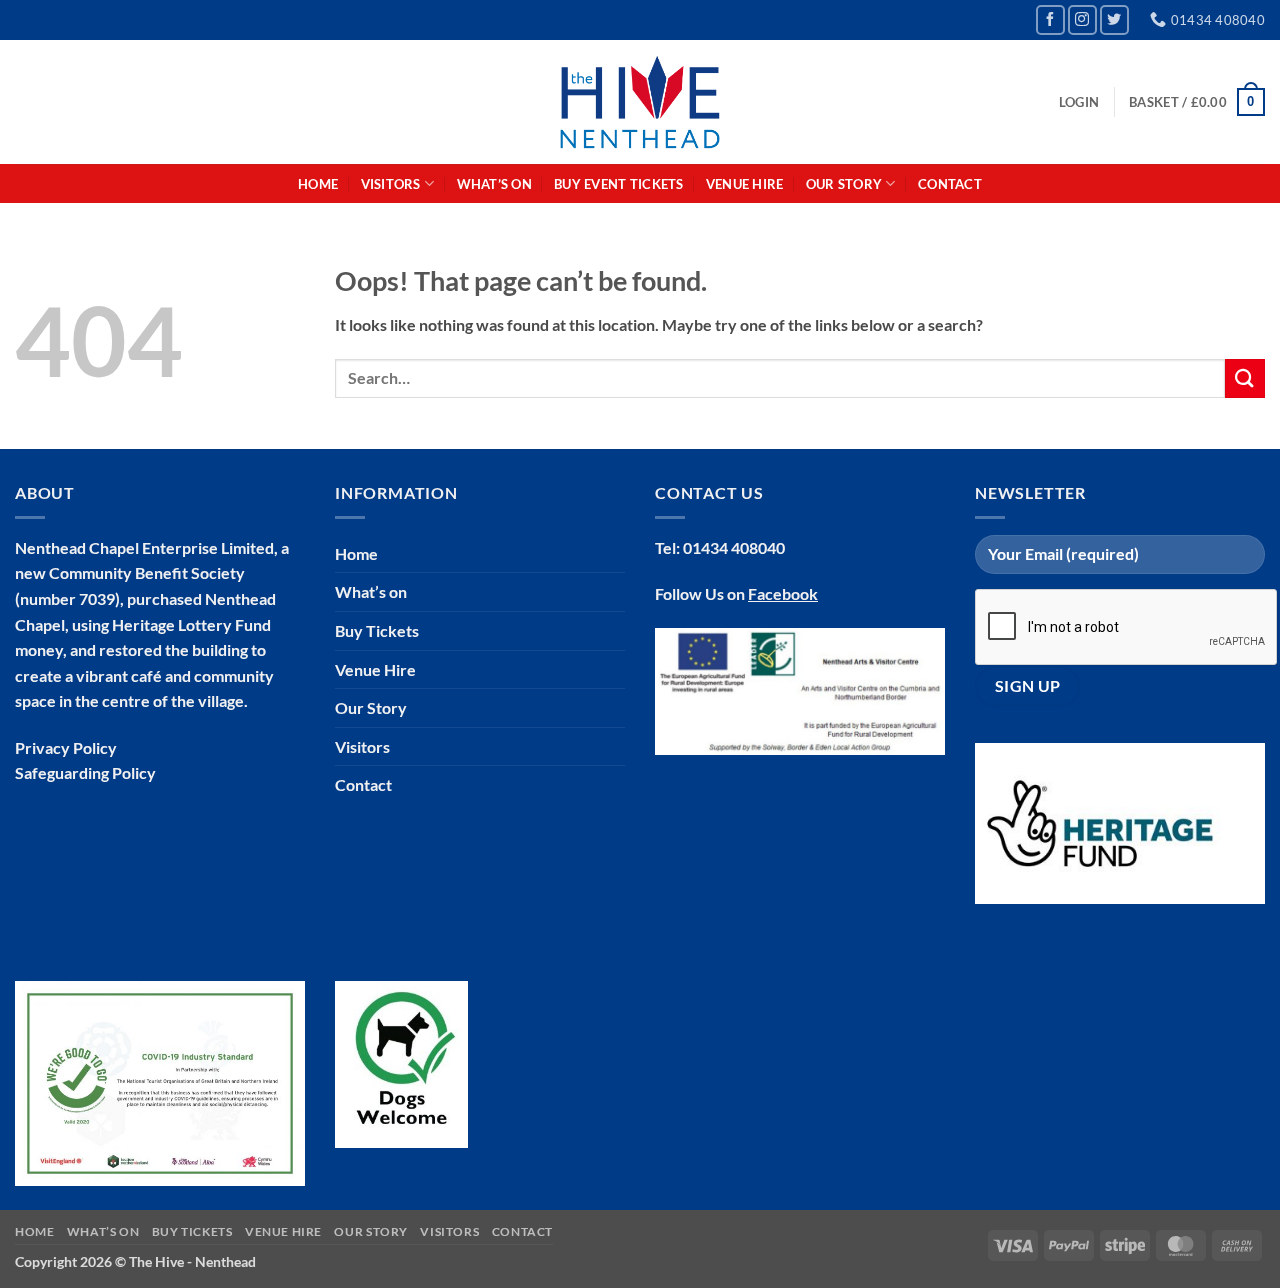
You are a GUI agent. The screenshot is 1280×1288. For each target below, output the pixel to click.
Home (318, 184)
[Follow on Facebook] (1050, 19)
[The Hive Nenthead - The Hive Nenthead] (640, 102)
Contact (950, 184)
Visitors (362, 746)
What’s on (494, 184)
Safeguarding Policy (85, 772)
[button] (1079, 102)
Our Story (371, 707)
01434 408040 (734, 547)
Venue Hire (745, 184)
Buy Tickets (377, 630)
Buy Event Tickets (618, 184)
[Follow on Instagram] (1082, 19)
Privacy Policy (66, 747)
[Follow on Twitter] (1114, 19)
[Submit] (1245, 378)
